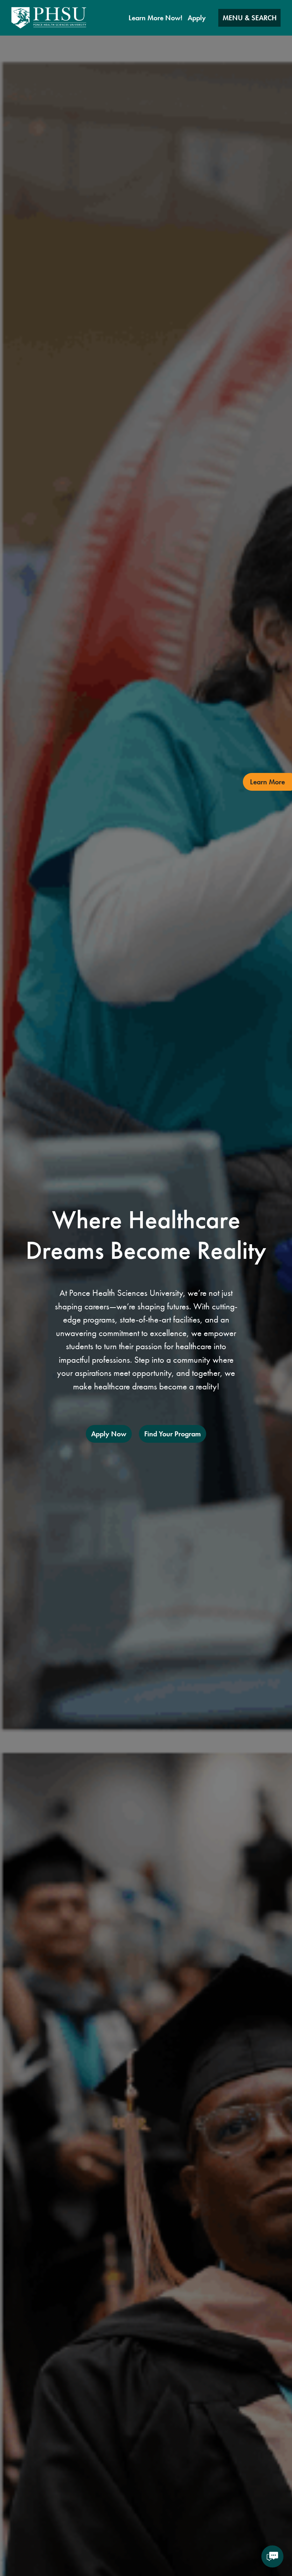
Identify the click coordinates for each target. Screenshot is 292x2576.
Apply (197, 18)
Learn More (267, 782)
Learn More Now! (155, 18)
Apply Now (109, 1434)
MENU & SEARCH (250, 18)
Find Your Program (173, 1434)
